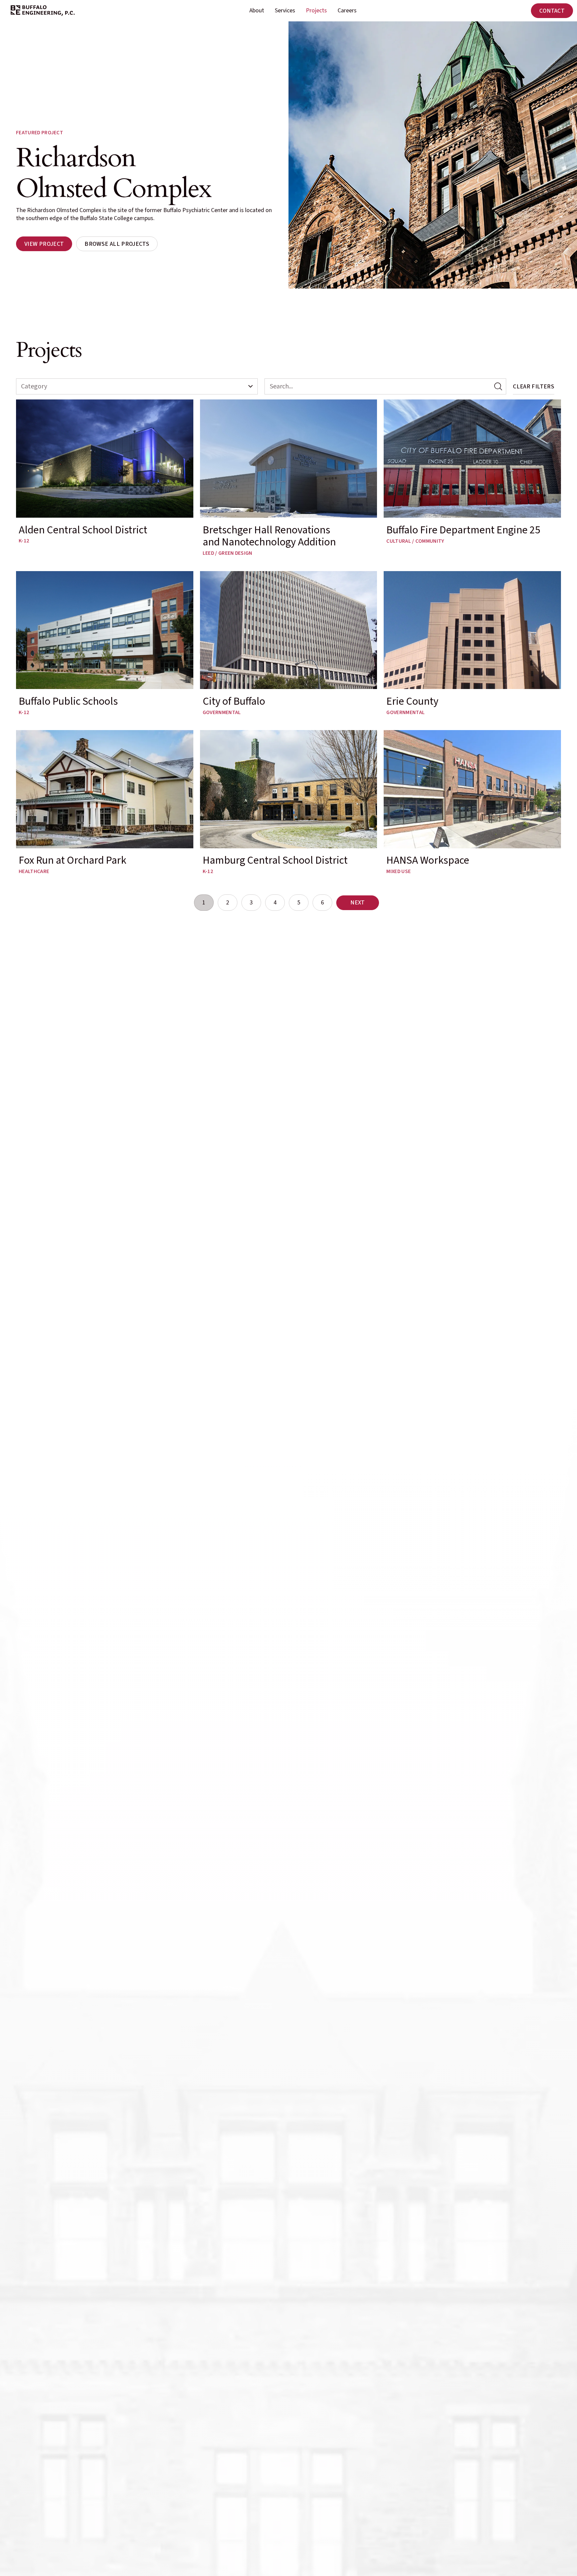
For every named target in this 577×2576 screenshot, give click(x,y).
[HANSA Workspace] (472, 802)
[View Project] (44, 244)
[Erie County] (472, 643)
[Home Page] (43, 11)
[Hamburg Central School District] (289, 802)
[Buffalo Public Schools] (105, 643)
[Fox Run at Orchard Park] (105, 802)
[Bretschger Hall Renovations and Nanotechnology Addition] (289, 477)
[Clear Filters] (534, 386)
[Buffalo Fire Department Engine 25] (472, 477)
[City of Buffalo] (289, 643)
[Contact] (552, 11)
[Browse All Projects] (117, 244)
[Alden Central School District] (105, 477)
